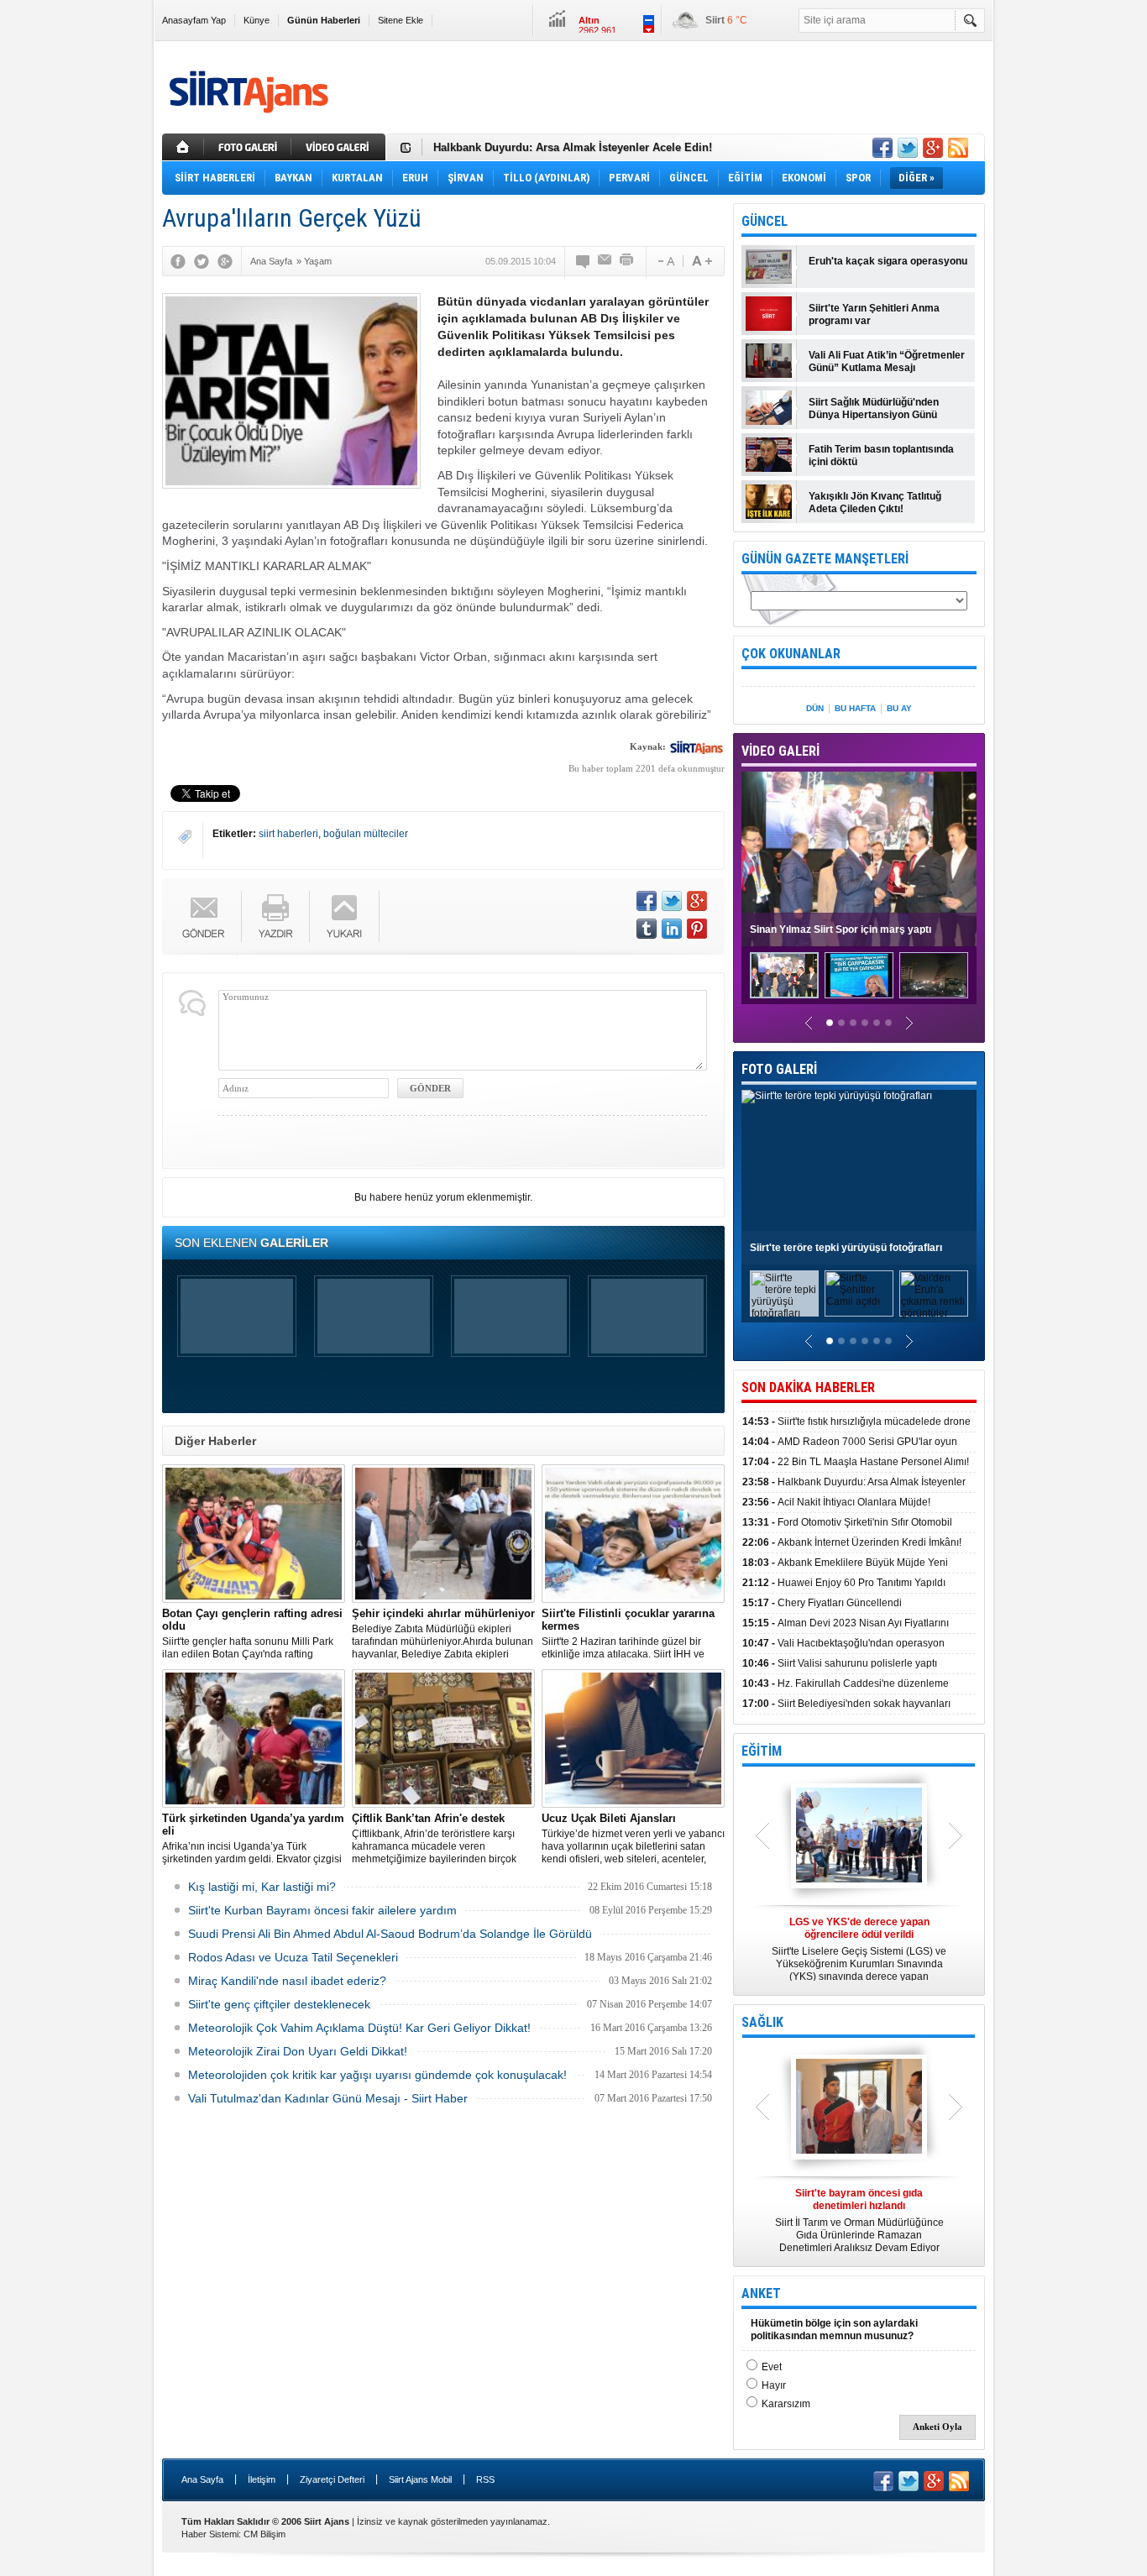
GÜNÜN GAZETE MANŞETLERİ (825, 559)
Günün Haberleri (324, 20)
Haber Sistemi (210, 2534)
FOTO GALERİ (779, 1069)
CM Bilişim (264, 2534)
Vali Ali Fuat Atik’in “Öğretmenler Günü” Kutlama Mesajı (887, 361)
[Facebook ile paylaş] (883, 148)
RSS (485, 2479)
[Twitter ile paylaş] (908, 148)
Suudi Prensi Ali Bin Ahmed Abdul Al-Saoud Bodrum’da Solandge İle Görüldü (390, 1934)
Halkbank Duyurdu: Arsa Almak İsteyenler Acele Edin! (573, 147)
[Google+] (225, 261)
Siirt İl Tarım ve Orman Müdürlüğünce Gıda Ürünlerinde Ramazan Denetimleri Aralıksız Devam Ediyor (859, 2220)
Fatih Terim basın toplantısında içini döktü (881, 456)
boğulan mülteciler (366, 834)
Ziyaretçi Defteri (332, 2479)
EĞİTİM (762, 1751)
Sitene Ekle (401, 20)
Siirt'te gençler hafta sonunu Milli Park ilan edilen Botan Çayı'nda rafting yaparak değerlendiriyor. (252, 1634)
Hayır (774, 2385)
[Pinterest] (697, 929)
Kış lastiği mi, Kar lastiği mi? (262, 1887)
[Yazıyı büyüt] (702, 261)
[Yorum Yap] (584, 261)
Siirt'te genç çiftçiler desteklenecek (279, 2004)
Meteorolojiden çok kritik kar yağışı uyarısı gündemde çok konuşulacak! (377, 2075)
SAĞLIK (762, 2022)
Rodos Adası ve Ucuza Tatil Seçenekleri (293, 1957)
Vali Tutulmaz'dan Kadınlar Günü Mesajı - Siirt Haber (328, 2098)
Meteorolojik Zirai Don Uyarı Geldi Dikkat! (298, 2051)
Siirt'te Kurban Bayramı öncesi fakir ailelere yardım (322, 1910)
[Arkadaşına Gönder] (605, 261)
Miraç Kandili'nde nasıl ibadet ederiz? (287, 1981)
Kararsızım (786, 2404)
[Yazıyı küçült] (665, 261)
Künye (257, 20)
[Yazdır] (627, 261)
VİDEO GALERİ (780, 751)
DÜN (815, 708)
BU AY (899, 708)
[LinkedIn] (672, 929)
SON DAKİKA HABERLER (808, 1387)
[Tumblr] (647, 929)
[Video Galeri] (340, 147)
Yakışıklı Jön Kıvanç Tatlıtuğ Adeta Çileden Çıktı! (875, 503)
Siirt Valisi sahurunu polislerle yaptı (840, 1663)
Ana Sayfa (202, 2479)
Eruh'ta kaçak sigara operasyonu (888, 261)
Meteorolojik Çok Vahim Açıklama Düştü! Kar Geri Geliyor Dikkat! (359, 2028)
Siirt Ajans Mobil (420, 2479)
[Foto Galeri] (249, 147)
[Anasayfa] (183, 147)
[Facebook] (178, 261)
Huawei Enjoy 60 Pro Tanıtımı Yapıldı (844, 1583)
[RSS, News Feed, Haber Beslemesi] (958, 148)
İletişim (262, 2479)
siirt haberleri (288, 834)
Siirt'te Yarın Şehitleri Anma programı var (874, 314)
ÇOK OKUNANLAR (791, 654)
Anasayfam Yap (194, 20)
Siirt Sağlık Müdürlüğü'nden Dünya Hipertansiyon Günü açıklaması (874, 409)
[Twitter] (202, 261)
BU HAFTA (855, 708)
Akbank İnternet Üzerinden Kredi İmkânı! (852, 1542)
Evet (772, 2367)
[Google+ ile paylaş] (933, 148)
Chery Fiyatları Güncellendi (822, 1603)
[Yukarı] (345, 916)
